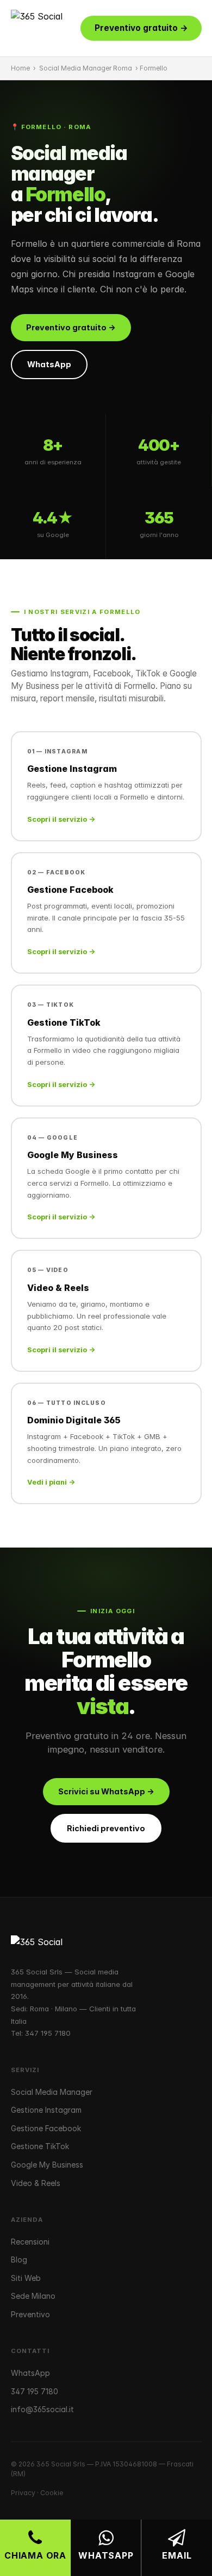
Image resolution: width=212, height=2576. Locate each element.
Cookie (52, 2493)
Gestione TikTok (40, 2146)
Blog (19, 2259)
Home (20, 68)
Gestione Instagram (46, 2110)
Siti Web (26, 2278)
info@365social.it (42, 2409)
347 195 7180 (48, 2033)
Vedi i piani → (51, 1482)
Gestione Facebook (46, 2128)
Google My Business (47, 2165)
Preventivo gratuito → (141, 28)
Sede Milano (33, 2296)
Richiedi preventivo (106, 1828)
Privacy (23, 2493)
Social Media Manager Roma (86, 68)
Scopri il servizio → (61, 819)
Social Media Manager (52, 2092)
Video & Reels (36, 2183)
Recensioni (30, 2242)
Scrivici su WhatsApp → (106, 1791)
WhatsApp (49, 364)
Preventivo (30, 2314)
